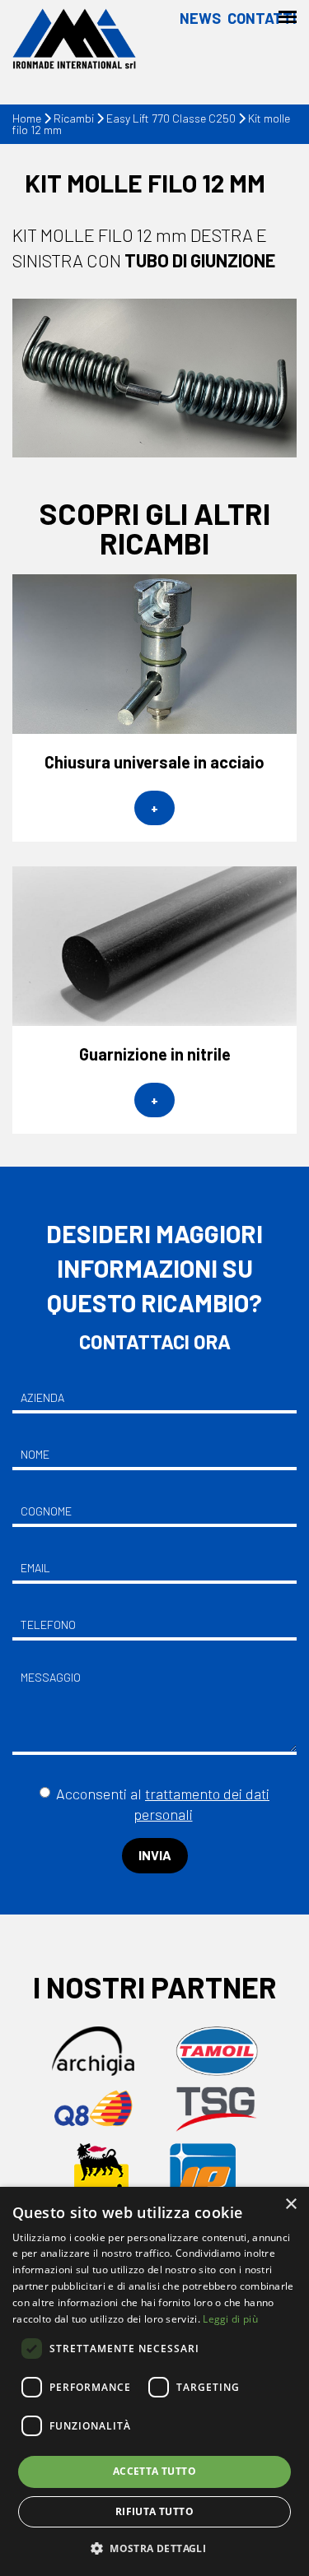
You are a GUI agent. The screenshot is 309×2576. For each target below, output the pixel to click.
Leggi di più (230, 2319)
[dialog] (154, 2381)
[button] (154, 2548)
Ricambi (74, 118)
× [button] (290, 2205)
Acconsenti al (163, 1804)
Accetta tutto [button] (154, 2471)
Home (27, 118)
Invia (155, 1855)
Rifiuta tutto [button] (154, 2511)
